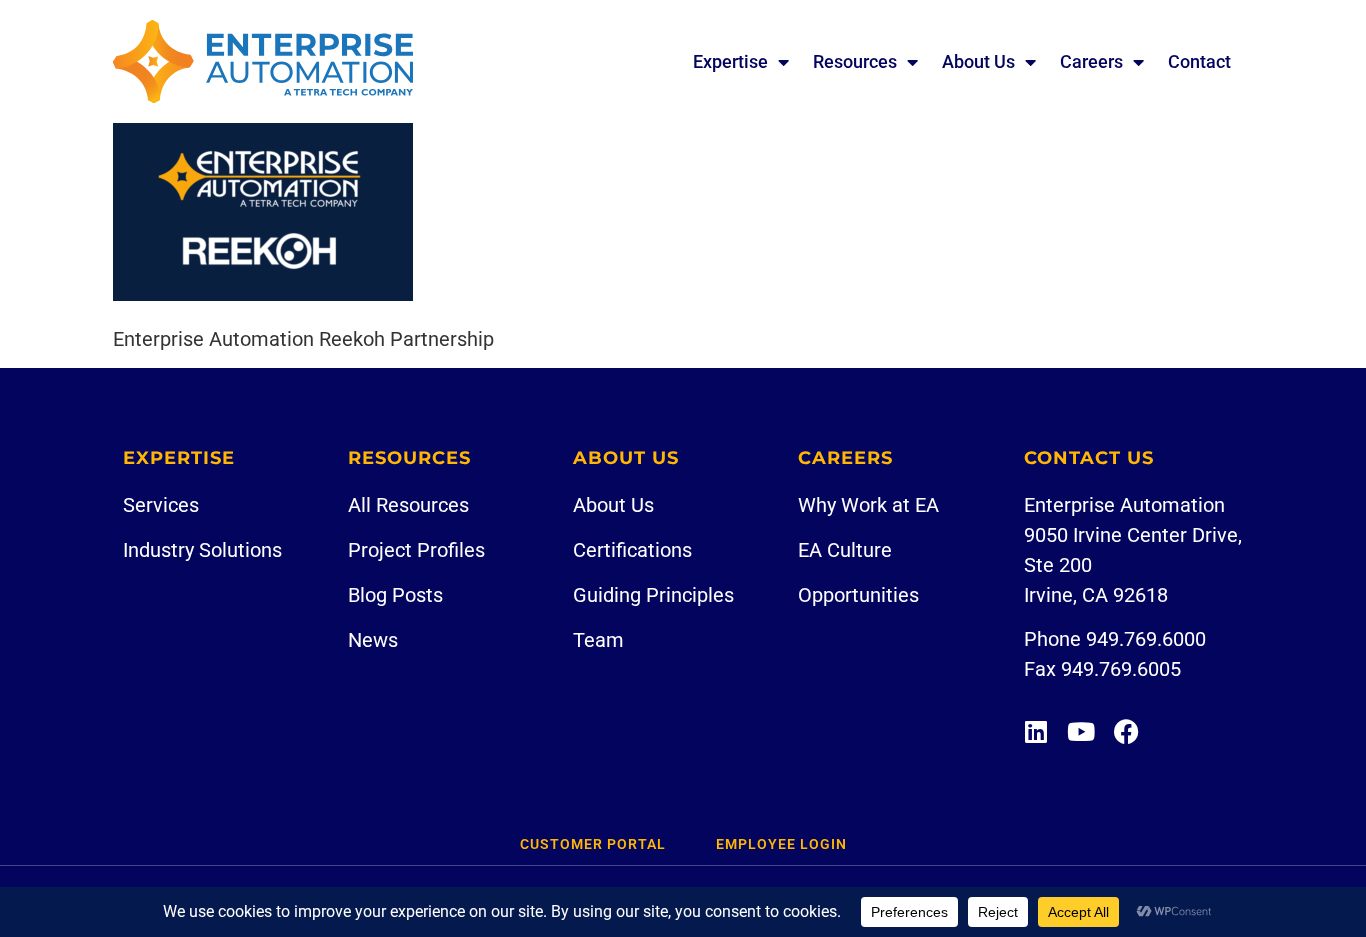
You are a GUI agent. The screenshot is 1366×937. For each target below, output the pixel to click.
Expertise (730, 61)
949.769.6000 (1146, 639)
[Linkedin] (1036, 731)
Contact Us (1089, 458)
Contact (1199, 61)
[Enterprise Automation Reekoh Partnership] (263, 294)
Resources (855, 61)
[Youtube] (1081, 731)
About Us (978, 61)
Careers (1091, 61)
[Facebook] (1126, 731)
